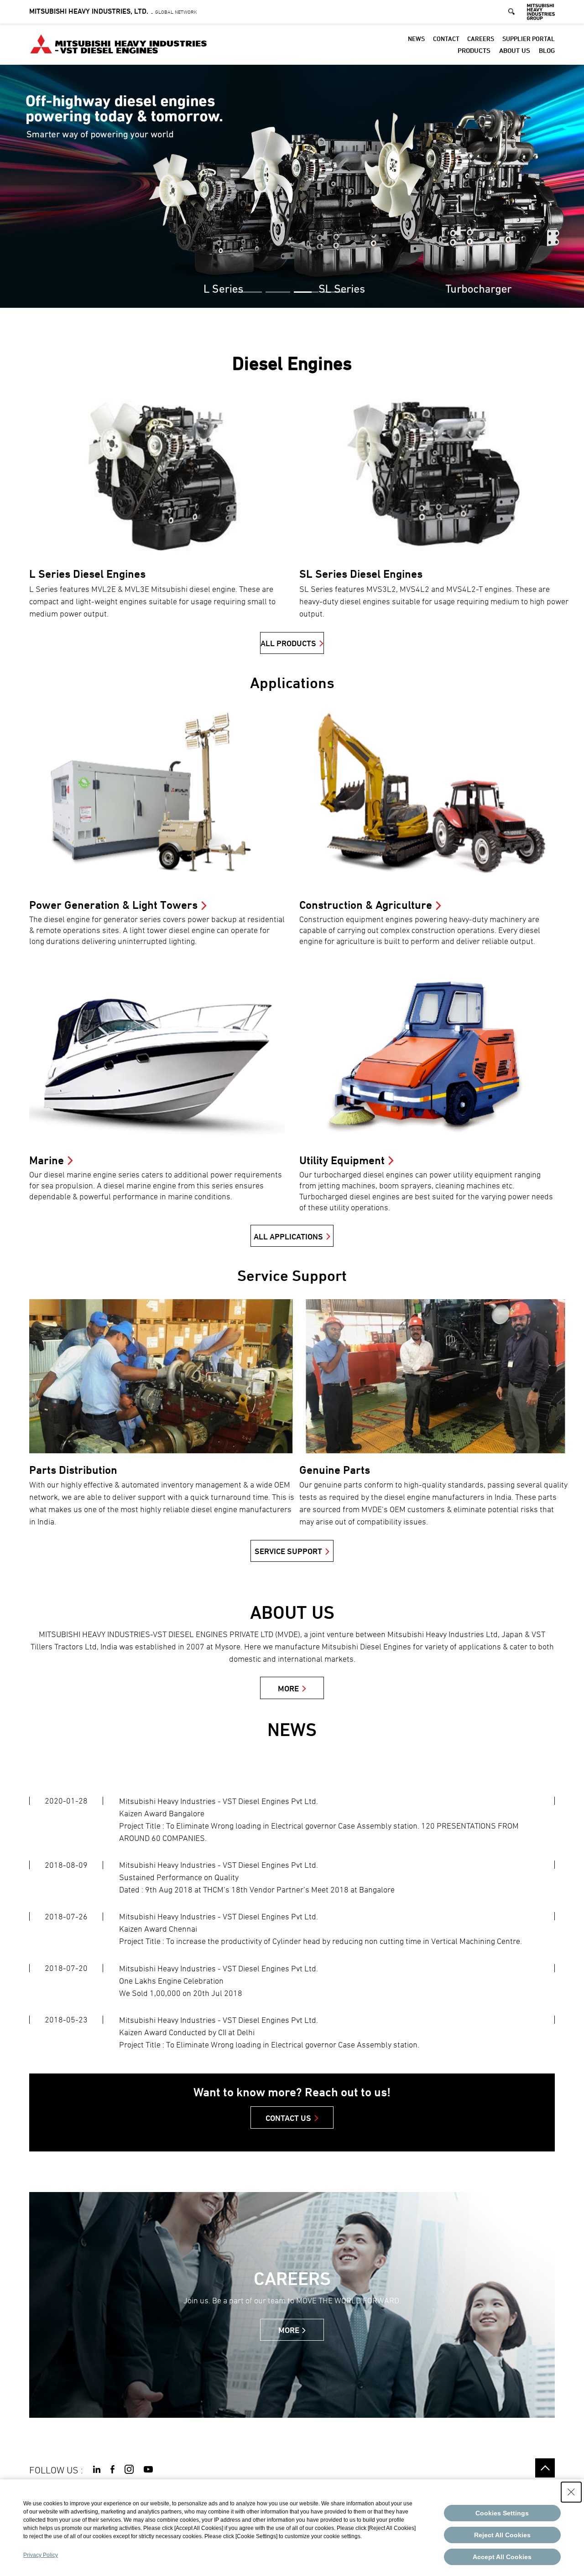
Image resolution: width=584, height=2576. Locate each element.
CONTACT (446, 39)
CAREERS (481, 39)
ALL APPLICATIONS (288, 1236)
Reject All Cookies (502, 2535)
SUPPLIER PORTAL (529, 39)
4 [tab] (334, 292)
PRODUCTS (474, 50)
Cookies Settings (502, 2513)
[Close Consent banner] (571, 2492)
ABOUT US (515, 50)
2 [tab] (278, 292)
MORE (288, 1688)
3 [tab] (306, 292)
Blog (547, 50)
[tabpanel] (292, 186)
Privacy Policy (41, 2555)
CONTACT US (288, 2118)
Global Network (113, 12)
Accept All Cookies (502, 2557)
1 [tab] (250, 292)
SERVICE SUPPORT (288, 1551)
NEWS (416, 39)
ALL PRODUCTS (288, 643)
